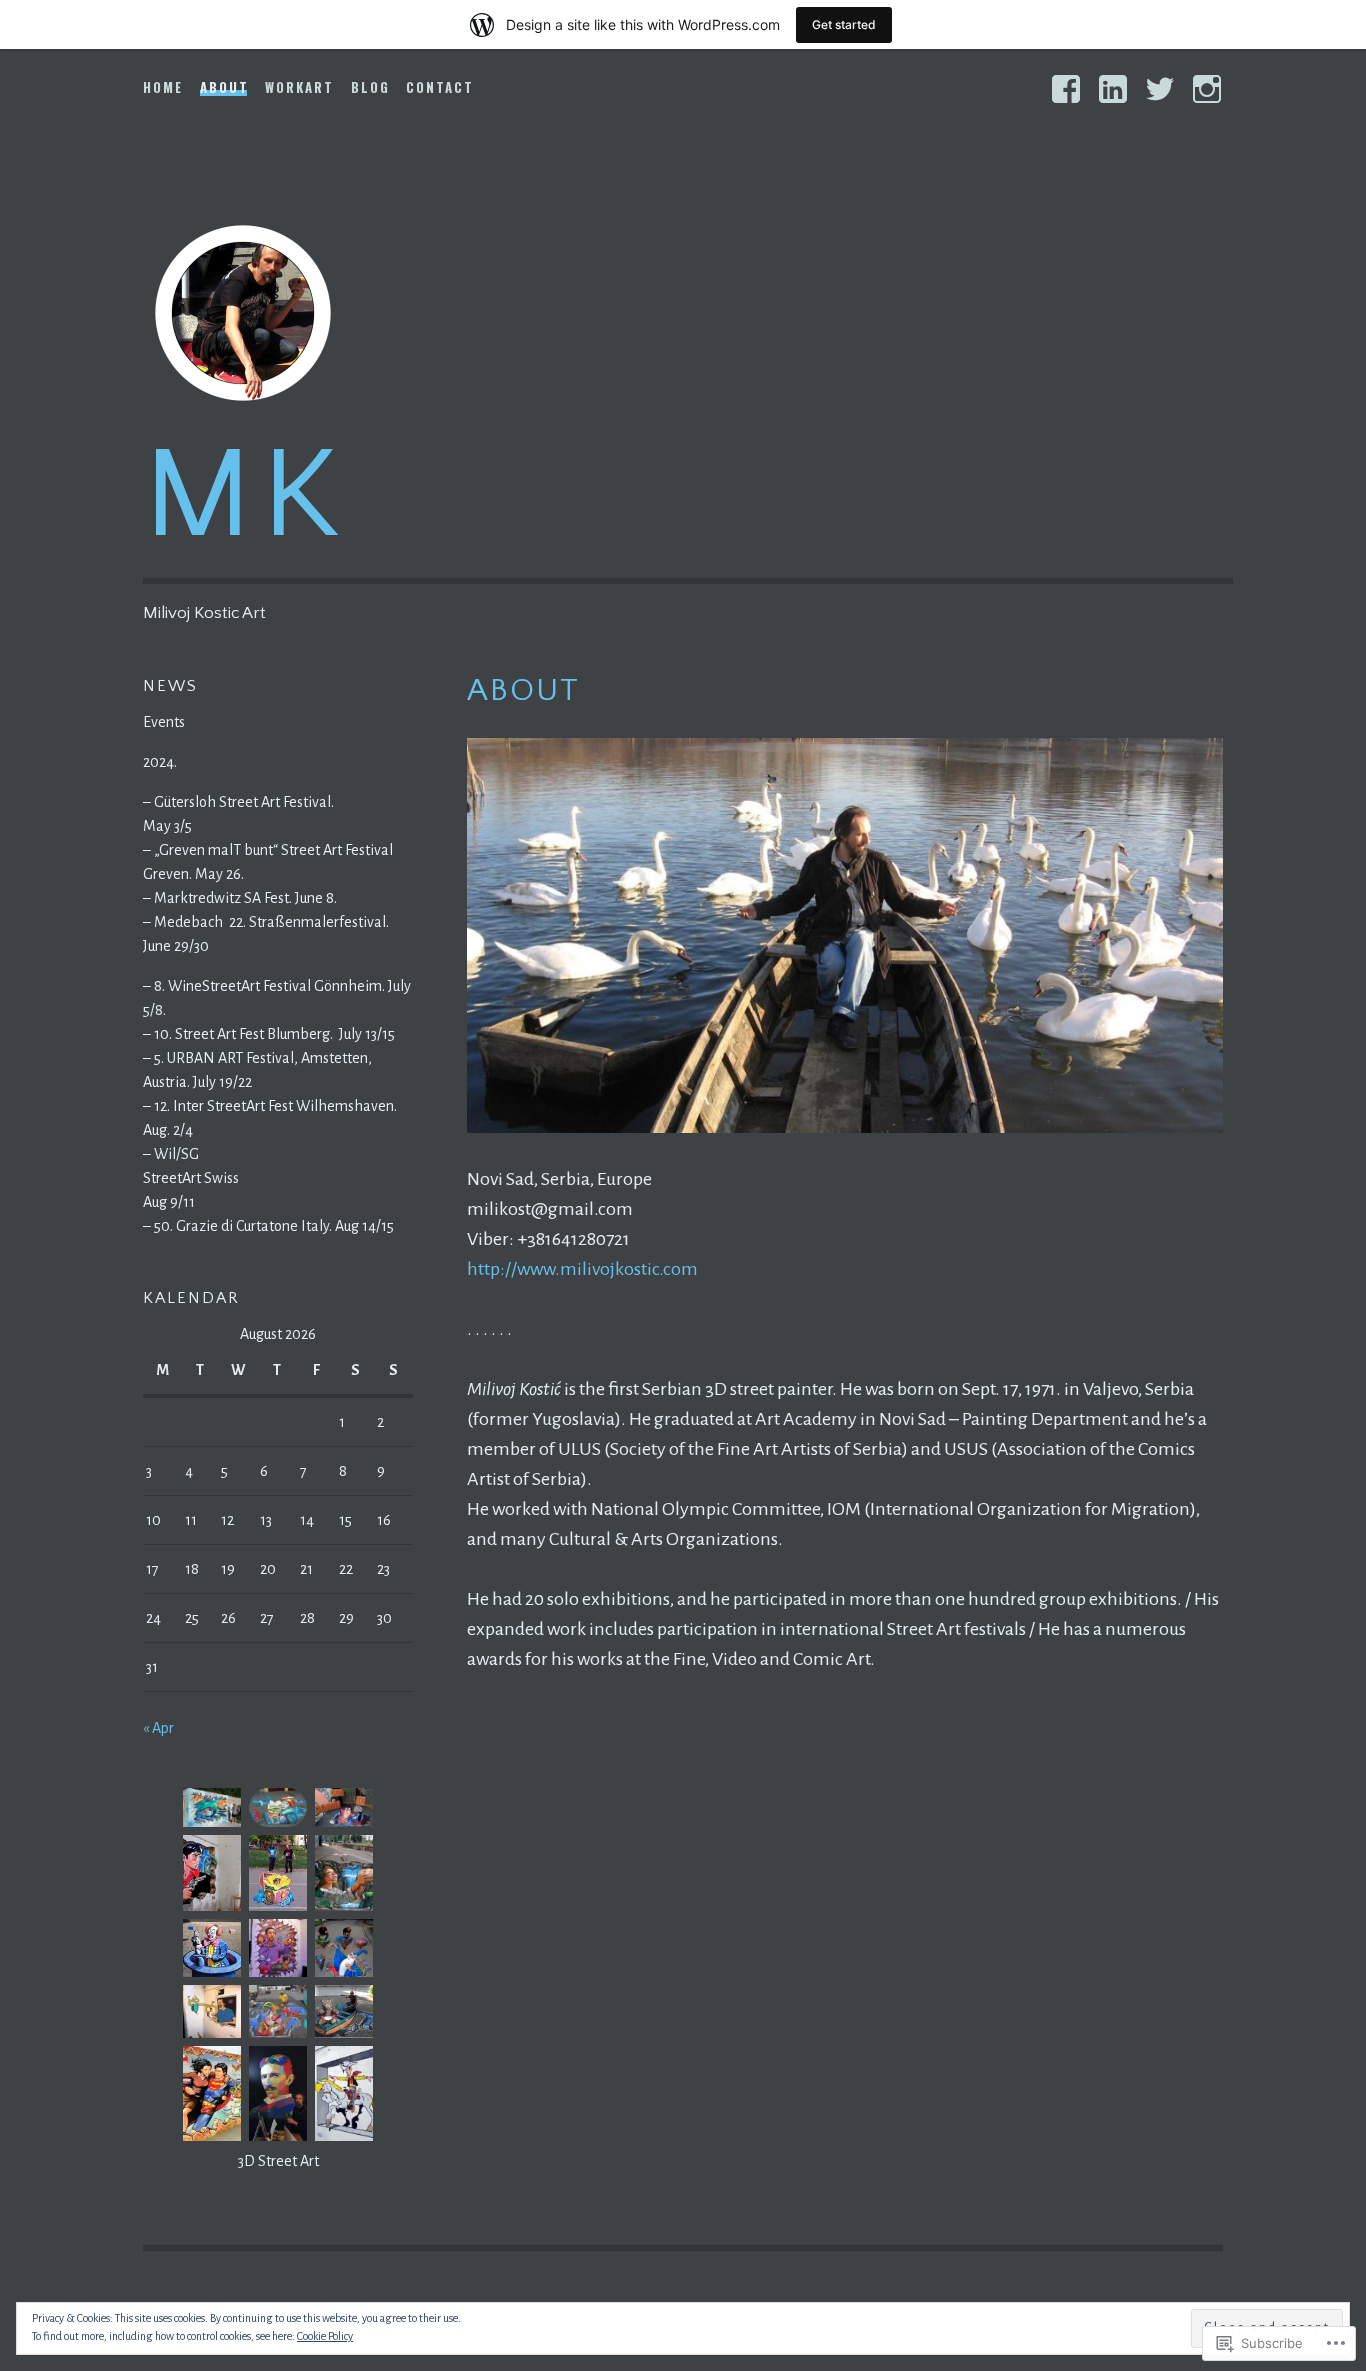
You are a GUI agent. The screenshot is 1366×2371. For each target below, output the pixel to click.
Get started (844, 24)
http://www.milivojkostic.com (582, 1269)
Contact (440, 87)
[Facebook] (1066, 89)
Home (163, 87)
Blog (370, 87)
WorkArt (299, 87)
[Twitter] (1160, 89)
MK (245, 497)
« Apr (158, 1728)
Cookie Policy (325, 2336)
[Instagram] (1207, 89)
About (224, 87)
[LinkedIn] (1113, 89)
